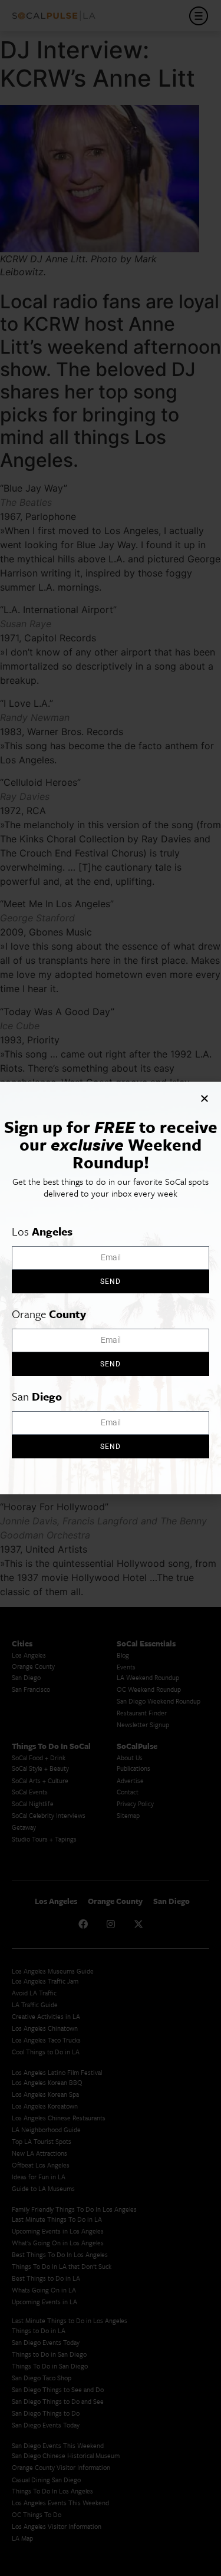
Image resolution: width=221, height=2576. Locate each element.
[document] (111, 1288)
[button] (204, 1098)
